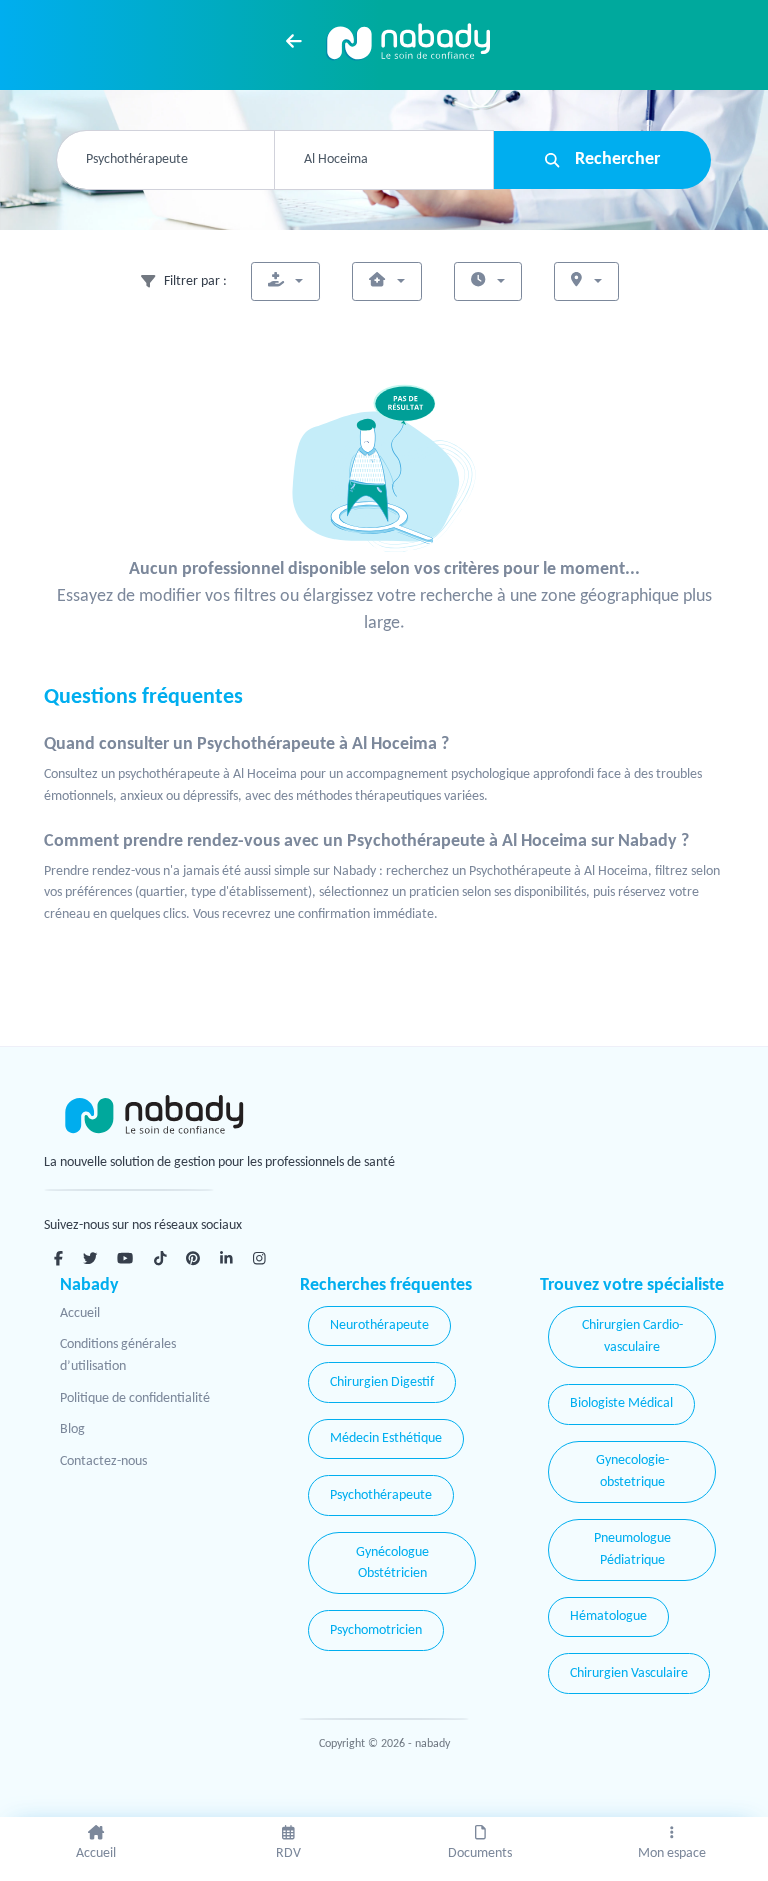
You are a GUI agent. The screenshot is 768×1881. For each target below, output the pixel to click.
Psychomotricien (376, 1630)
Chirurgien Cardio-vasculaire (632, 1336)
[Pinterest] (193, 1258)
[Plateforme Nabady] (214, 1115)
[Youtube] (125, 1258)
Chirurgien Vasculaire (629, 1673)
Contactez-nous (103, 1461)
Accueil (80, 1313)
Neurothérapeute (379, 1325)
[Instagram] (259, 1258)
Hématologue (608, 1616)
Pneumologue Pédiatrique (632, 1549)
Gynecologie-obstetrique (632, 1471)
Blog (72, 1429)
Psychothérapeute (381, 1495)
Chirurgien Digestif (382, 1382)
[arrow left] (294, 41)
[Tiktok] (160, 1258)
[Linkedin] (226, 1258)
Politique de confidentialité (135, 1398)
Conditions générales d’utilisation (118, 1355)
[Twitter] (90, 1258)
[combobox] (165, 160)
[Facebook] (58, 1258)
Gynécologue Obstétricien (392, 1563)
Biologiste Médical (621, 1403)
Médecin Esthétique (386, 1438)
